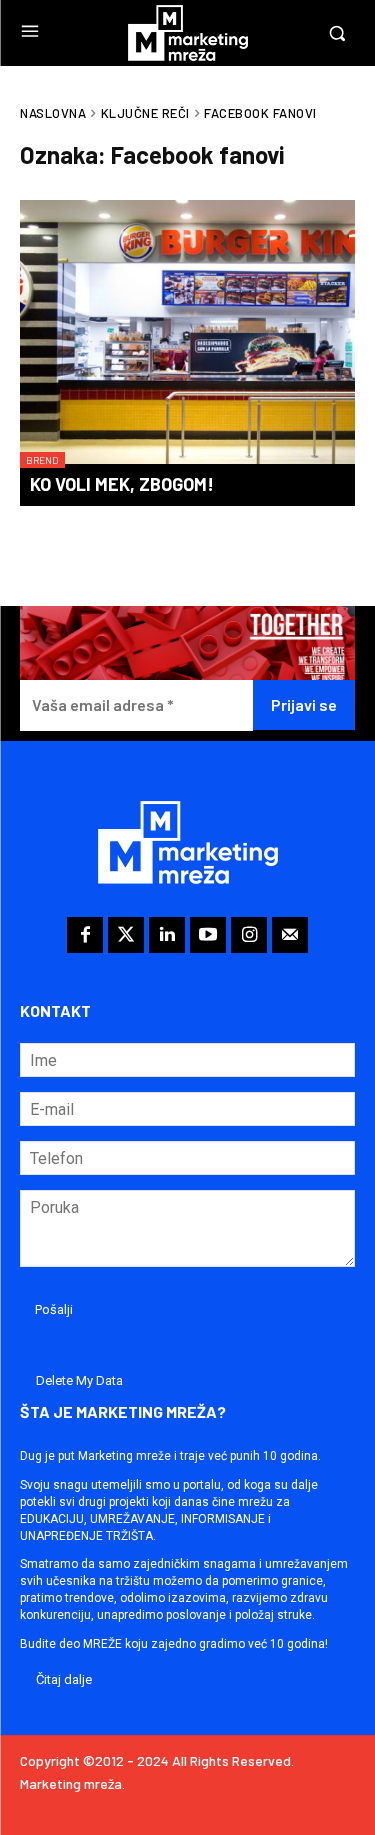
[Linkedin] (167, 935)
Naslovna (53, 113)
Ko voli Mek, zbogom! (122, 484)
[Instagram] (249, 935)
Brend (42, 460)
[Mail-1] (290, 935)
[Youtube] (208, 935)
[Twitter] (126, 935)
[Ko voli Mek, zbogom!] (187, 334)
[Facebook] (85, 935)
